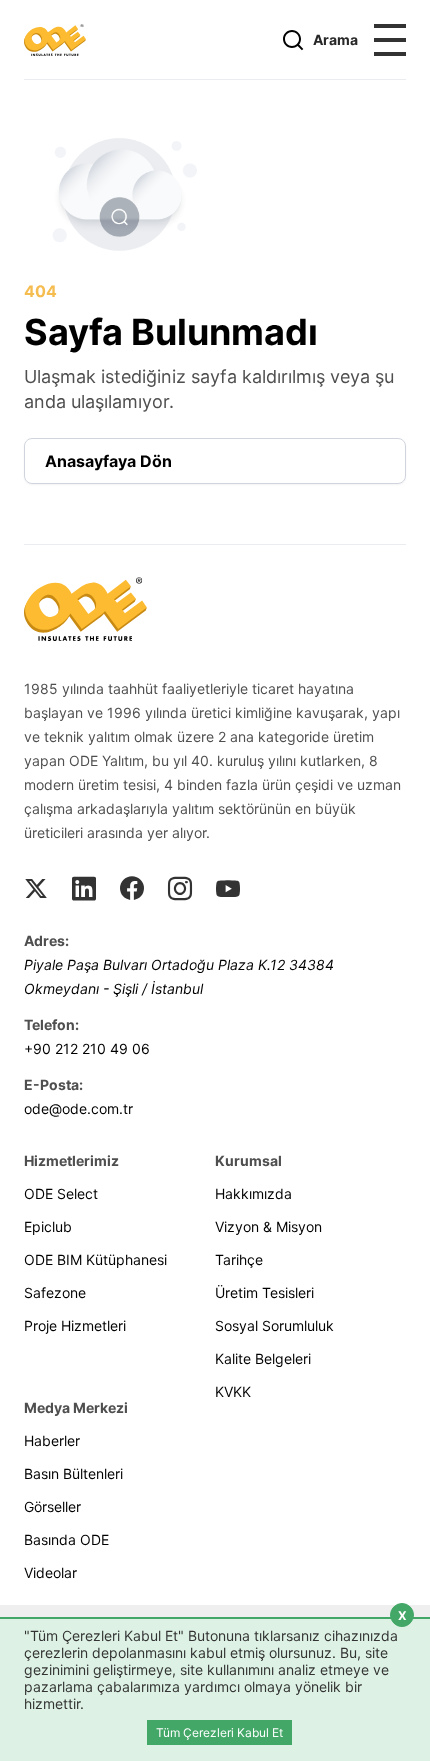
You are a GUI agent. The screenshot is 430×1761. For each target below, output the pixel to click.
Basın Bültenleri (73, 1473)
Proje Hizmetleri (75, 1325)
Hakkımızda (253, 1193)
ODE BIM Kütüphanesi (95, 1259)
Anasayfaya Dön (108, 461)
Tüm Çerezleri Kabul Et (219, 1732)
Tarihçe (239, 1259)
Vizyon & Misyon (268, 1226)
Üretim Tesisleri (264, 1292)
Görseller (52, 1506)
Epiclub (48, 1226)
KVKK (233, 1391)
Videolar (50, 1572)
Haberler (52, 1440)
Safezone (55, 1292)
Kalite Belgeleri (263, 1358)
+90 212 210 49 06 (87, 1048)
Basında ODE (66, 1539)
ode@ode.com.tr (78, 1108)
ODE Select (61, 1193)
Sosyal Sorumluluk (274, 1325)
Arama (335, 39)
